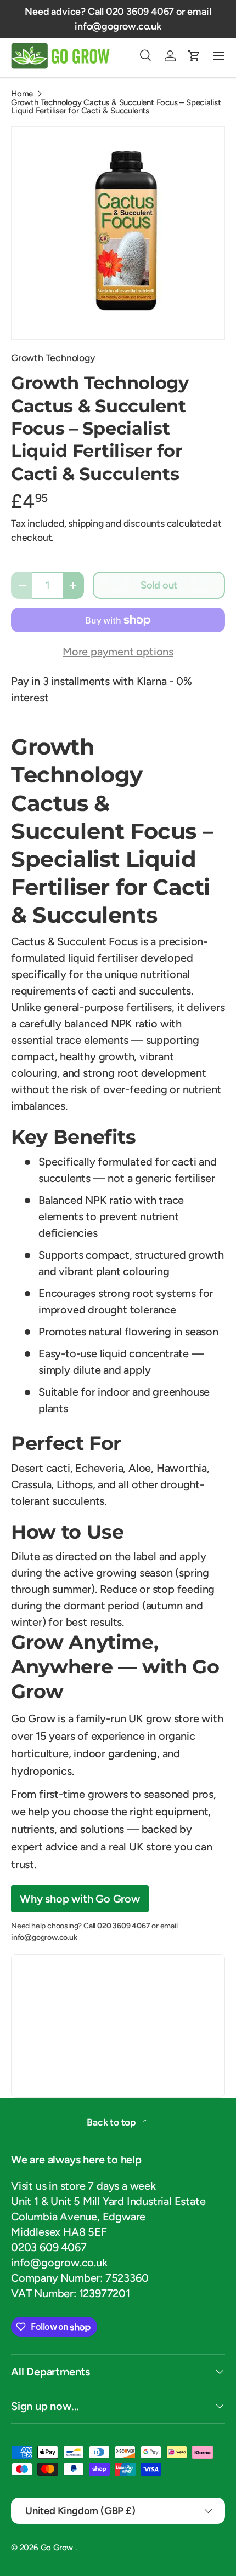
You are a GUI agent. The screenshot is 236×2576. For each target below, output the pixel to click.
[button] (194, 56)
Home (22, 94)
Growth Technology (53, 358)
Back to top (113, 2122)
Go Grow (58, 2548)
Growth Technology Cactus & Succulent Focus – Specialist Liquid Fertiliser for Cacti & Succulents (116, 107)
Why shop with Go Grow (80, 1899)
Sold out (159, 585)
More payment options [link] (118, 652)
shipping (86, 523)
